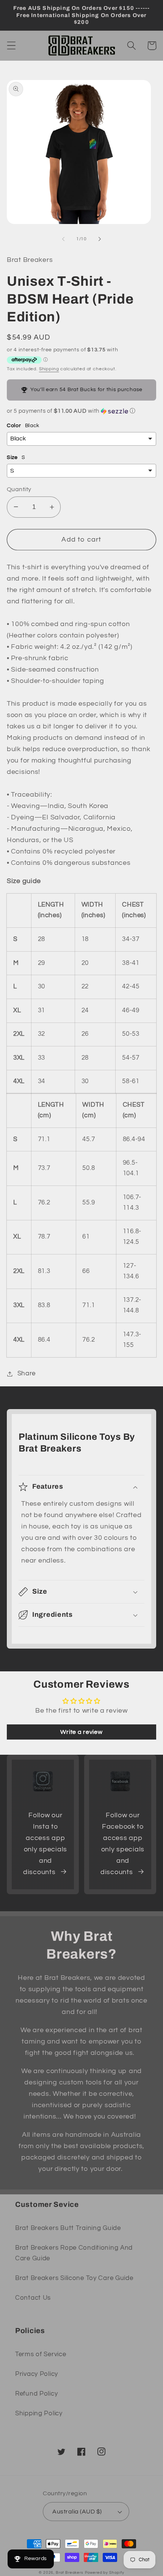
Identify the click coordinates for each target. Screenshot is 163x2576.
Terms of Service (41, 2354)
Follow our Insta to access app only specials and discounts (45, 1844)
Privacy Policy (37, 2374)
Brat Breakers (70, 2573)
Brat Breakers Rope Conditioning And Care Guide (74, 2253)
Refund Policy (36, 2394)
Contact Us (33, 2298)
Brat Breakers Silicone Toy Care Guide (74, 2278)
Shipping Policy (39, 2413)
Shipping (49, 369)
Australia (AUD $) (77, 2512)
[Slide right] (100, 239)
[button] (12, 46)
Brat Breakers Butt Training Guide (68, 2228)
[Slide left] (63, 239)
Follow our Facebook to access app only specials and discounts (122, 1844)
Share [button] (27, 1373)
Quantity (19, 489)
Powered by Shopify (105, 2573)
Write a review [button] (81, 1732)
